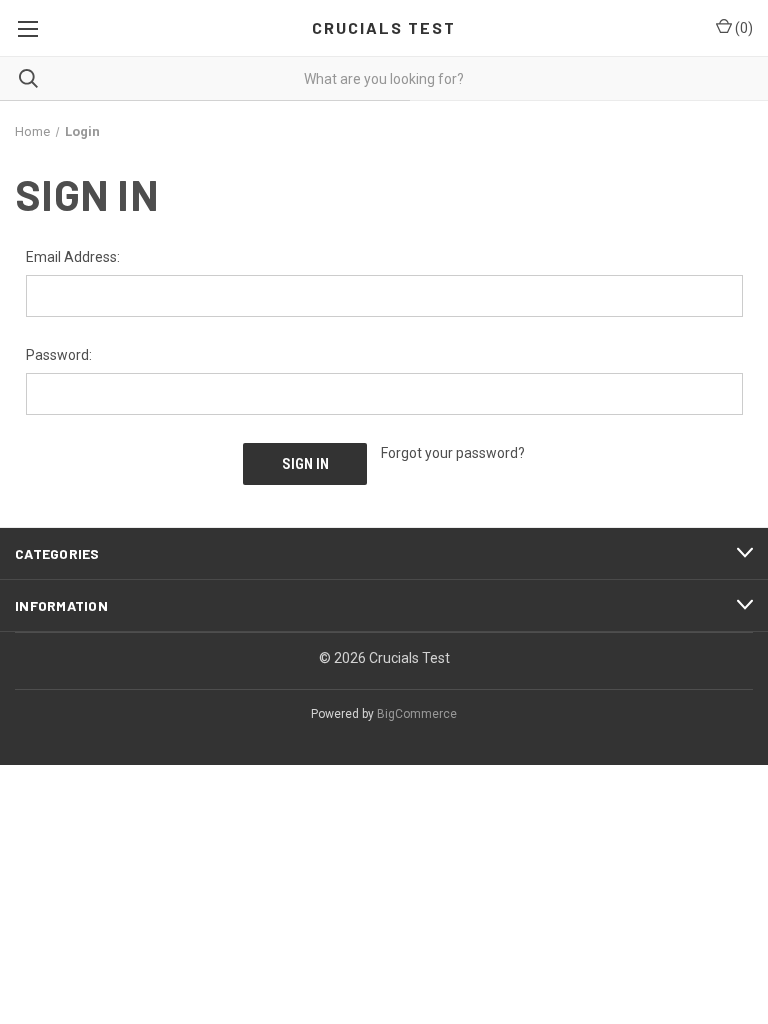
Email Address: (73, 257)
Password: (59, 355)
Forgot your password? (453, 453)
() (742, 28)
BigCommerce (417, 714)
